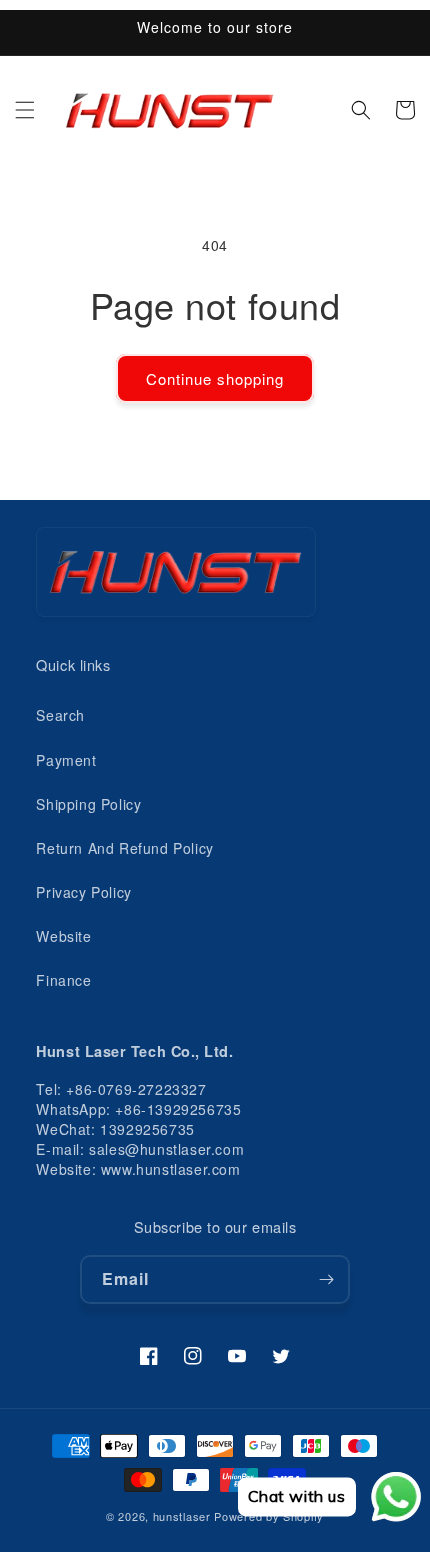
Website (63, 936)
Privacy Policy (83, 892)
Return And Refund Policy (124, 848)
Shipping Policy (88, 804)
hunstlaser (182, 1516)
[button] (25, 110)
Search (60, 715)
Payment (66, 760)
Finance (63, 980)
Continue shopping (215, 378)
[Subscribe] (326, 1279)
